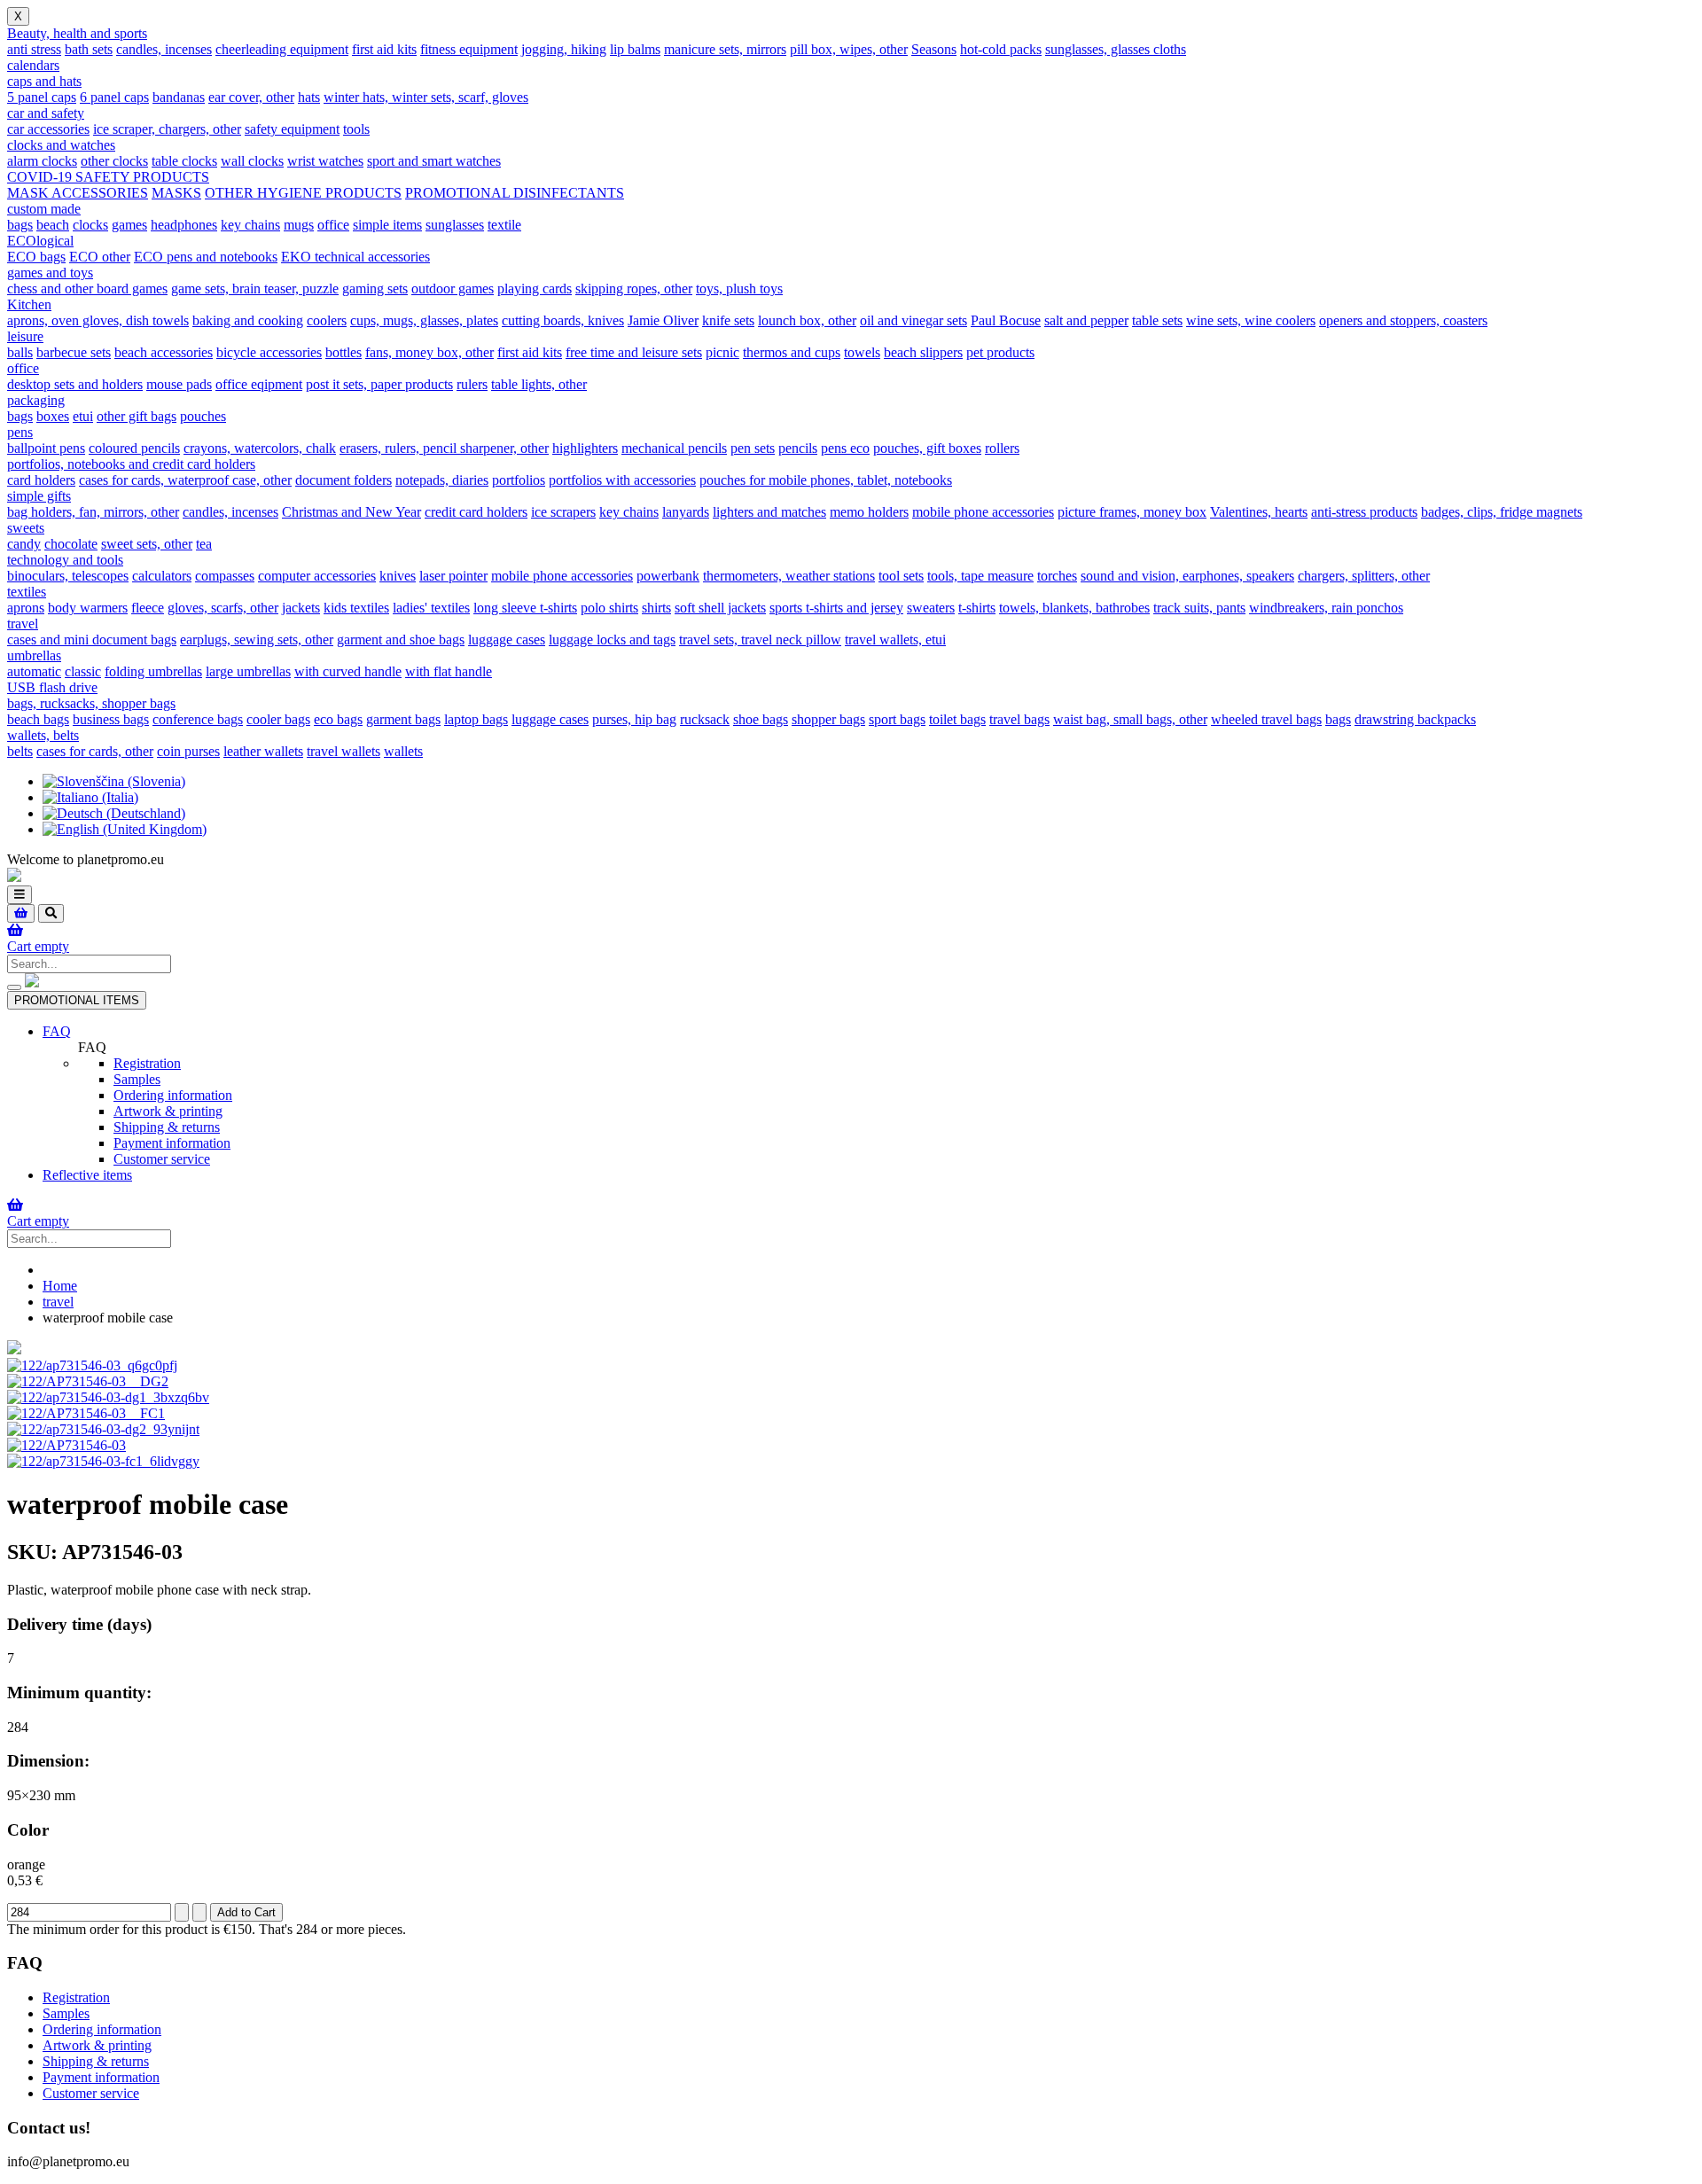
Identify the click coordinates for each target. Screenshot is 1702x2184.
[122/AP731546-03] (66, 1445)
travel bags (1019, 719)
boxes (53, 416)
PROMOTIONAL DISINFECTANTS (515, 193)
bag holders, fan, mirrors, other (93, 512)
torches (1057, 576)
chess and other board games (87, 289)
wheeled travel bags (1266, 719)
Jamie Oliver (663, 320)
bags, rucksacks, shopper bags (91, 703)
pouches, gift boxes (927, 448)
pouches (203, 416)
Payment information (172, 1143)
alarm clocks (42, 161)
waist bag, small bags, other (1130, 719)
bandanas (179, 97)
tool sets (901, 576)
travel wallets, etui (895, 640)
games (129, 225)
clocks (90, 225)
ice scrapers (563, 512)
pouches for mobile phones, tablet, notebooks (826, 480)
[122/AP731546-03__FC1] (86, 1413)
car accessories (48, 129)
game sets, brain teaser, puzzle (255, 289)
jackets (301, 608)
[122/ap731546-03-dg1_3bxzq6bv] (108, 1397)
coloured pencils (134, 448)
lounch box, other (807, 320)
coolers (327, 320)
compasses (225, 576)
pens (20, 432)
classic (83, 671)
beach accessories (164, 352)
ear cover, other (251, 97)
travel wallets (344, 751)
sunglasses (455, 225)
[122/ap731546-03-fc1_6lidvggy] (103, 1461)
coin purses (188, 751)
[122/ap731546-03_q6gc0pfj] (92, 1365)
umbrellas (34, 655)
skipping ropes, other (634, 289)
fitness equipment (469, 49)
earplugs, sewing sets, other (257, 640)
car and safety (46, 113)
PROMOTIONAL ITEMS (77, 1000)
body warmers (88, 608)
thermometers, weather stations (789, 576)
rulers (472, 384)
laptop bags (476, 719)
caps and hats (44, 81)
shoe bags (761, 719)
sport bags (897, 719)
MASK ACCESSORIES (78, 193)
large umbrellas (248, 671)
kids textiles (356, 608)
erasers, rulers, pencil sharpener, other (444, 448)
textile (504, 225)
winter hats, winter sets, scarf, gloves (426, 97)
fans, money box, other (429, 352)
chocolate (71, 544)
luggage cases (507, 640)
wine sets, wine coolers (1251, 320)
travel (23, 624)
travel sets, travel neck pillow (760, 640)
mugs (299, 225)
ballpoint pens (46, 448)
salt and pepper (1086, 320)
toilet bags (957, 719)
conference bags (198, 719)
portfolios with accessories (622, 480)
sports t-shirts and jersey (836, 608)
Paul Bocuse (1006, 320)
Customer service (162, 1159)
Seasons (934, 49)
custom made (44, 209)
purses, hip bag (634, 719)
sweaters (931, 608)
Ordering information (173, 1095)
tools (356, 129)
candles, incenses (164, 49)
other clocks (114, 161)
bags (20, 225)
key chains (250, 225)
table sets (1157, 320)
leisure (25, 336)
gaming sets (375, 289)
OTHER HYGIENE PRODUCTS (303, 193)
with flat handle (449, 671)
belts (20, 751)
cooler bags (278, 719)
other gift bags (137, 416)
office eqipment (259, 384)
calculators (162, 576)
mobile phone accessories (983, 512)
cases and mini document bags (92, 640)
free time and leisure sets (634, 352)
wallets (403, 751)
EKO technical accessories (355, 257)
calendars (33, 65)
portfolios (519, 480)
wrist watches (325, 161)
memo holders (869, 512)
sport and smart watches (434, 161)
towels (862, 352)
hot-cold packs (1001, 49)
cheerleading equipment (282, 49)
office (333, 225)
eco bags (338, 719)
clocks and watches (61, 145)
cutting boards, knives (563, 320)
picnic (722, 352)
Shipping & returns (167, 1127)
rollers (1002, 448)
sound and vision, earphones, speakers (1187, 576)
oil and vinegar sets (913, 320)
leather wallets (263, 751)
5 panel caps (42, 97)
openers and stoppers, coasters (1403, 320)
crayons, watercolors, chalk (260, 448)
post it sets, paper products (379, 384)
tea (204, 544)
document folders (344, 480)
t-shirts (977, 608)
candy (24, 544)
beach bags (38, 719)
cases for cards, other (95, 751)
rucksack (705, 719)
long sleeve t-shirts (525, 608)
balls (20, 352)
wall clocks (252, 161)
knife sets (728, 320)
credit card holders (476, 512)
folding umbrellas (153, 671)
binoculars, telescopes (68, 576)
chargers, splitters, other (1364, 576)
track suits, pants (1199, 608)
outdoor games (453, 289)
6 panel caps (114, 97)
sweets (26, 528)
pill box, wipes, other (849, 49)
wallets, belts (43, 735)
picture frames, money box (1132, 512)
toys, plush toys (739, 289)
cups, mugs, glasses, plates (424, 320)
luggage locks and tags (612, 640)
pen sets (753, 448)
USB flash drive (52, 687)
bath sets (89, 49)
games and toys (50, 273)
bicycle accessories (269, 352)
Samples (137, 1079)
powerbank (668, 576)
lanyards (686, 512)
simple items (387, 225)
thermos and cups (792, 352)
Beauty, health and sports (77, 33)
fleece (148, 608)
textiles (27, 592)
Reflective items (87, 1175)
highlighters (585, 448)
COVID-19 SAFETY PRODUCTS (108, 177)
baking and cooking (248, 320)
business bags (111, 719)
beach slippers (923, 352)
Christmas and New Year (351, 512)
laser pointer (453, 576)
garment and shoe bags (401, 640)
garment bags (403, 719)
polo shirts (609, 608)
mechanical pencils (674, 448)
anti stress (34, 49)
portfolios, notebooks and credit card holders (131, 464)
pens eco (845, 448)
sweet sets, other (147, 544)
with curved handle (348, 671)
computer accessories (317, 576)
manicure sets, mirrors (725, 49)
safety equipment (292, 129)
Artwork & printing (168, 1111)
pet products (1000, 352)
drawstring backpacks (1415, 719)
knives (398, 576)
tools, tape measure (980, 576)
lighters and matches (769, 512)
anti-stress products (1364, 512)
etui (83, 416)
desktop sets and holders (75, 384)
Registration (147, 1063)
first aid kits (384, 49)
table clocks (184, 161)
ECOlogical (40, 241)
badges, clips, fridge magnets (1502, 512)
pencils (798, 448)
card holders (41, 480)
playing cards (535, 289)
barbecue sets (74, 352)
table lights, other (539, 384)
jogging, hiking (564, 49)
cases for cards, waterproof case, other (185, 480)
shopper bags (828, 719)
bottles (344, 352)
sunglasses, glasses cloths (1116, 49)
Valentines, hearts (1259, 512)
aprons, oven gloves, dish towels (98, 320)
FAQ (57, 1031)
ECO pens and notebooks (206, 257)
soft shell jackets (720, 608)
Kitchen (29, 304)
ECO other (100, 257)
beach (53, 225)
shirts (656, 608)
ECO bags (36, 257)
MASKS (176, 193)
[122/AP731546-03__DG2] (88, 1381)
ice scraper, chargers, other (167, 129)
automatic (34, 671)
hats (309, 97)
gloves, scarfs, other (223, 608)
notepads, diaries (442, 480)
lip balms (635, 49)
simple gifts (39, 496)
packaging (36, 400)
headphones (184, 225)
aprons (26, 608)
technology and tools (65, 560)
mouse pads (179, 384)
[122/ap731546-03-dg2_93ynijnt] (103, 1429)
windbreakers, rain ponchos (1326, 608)
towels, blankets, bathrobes (1074, 608)
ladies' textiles (431, 608)
